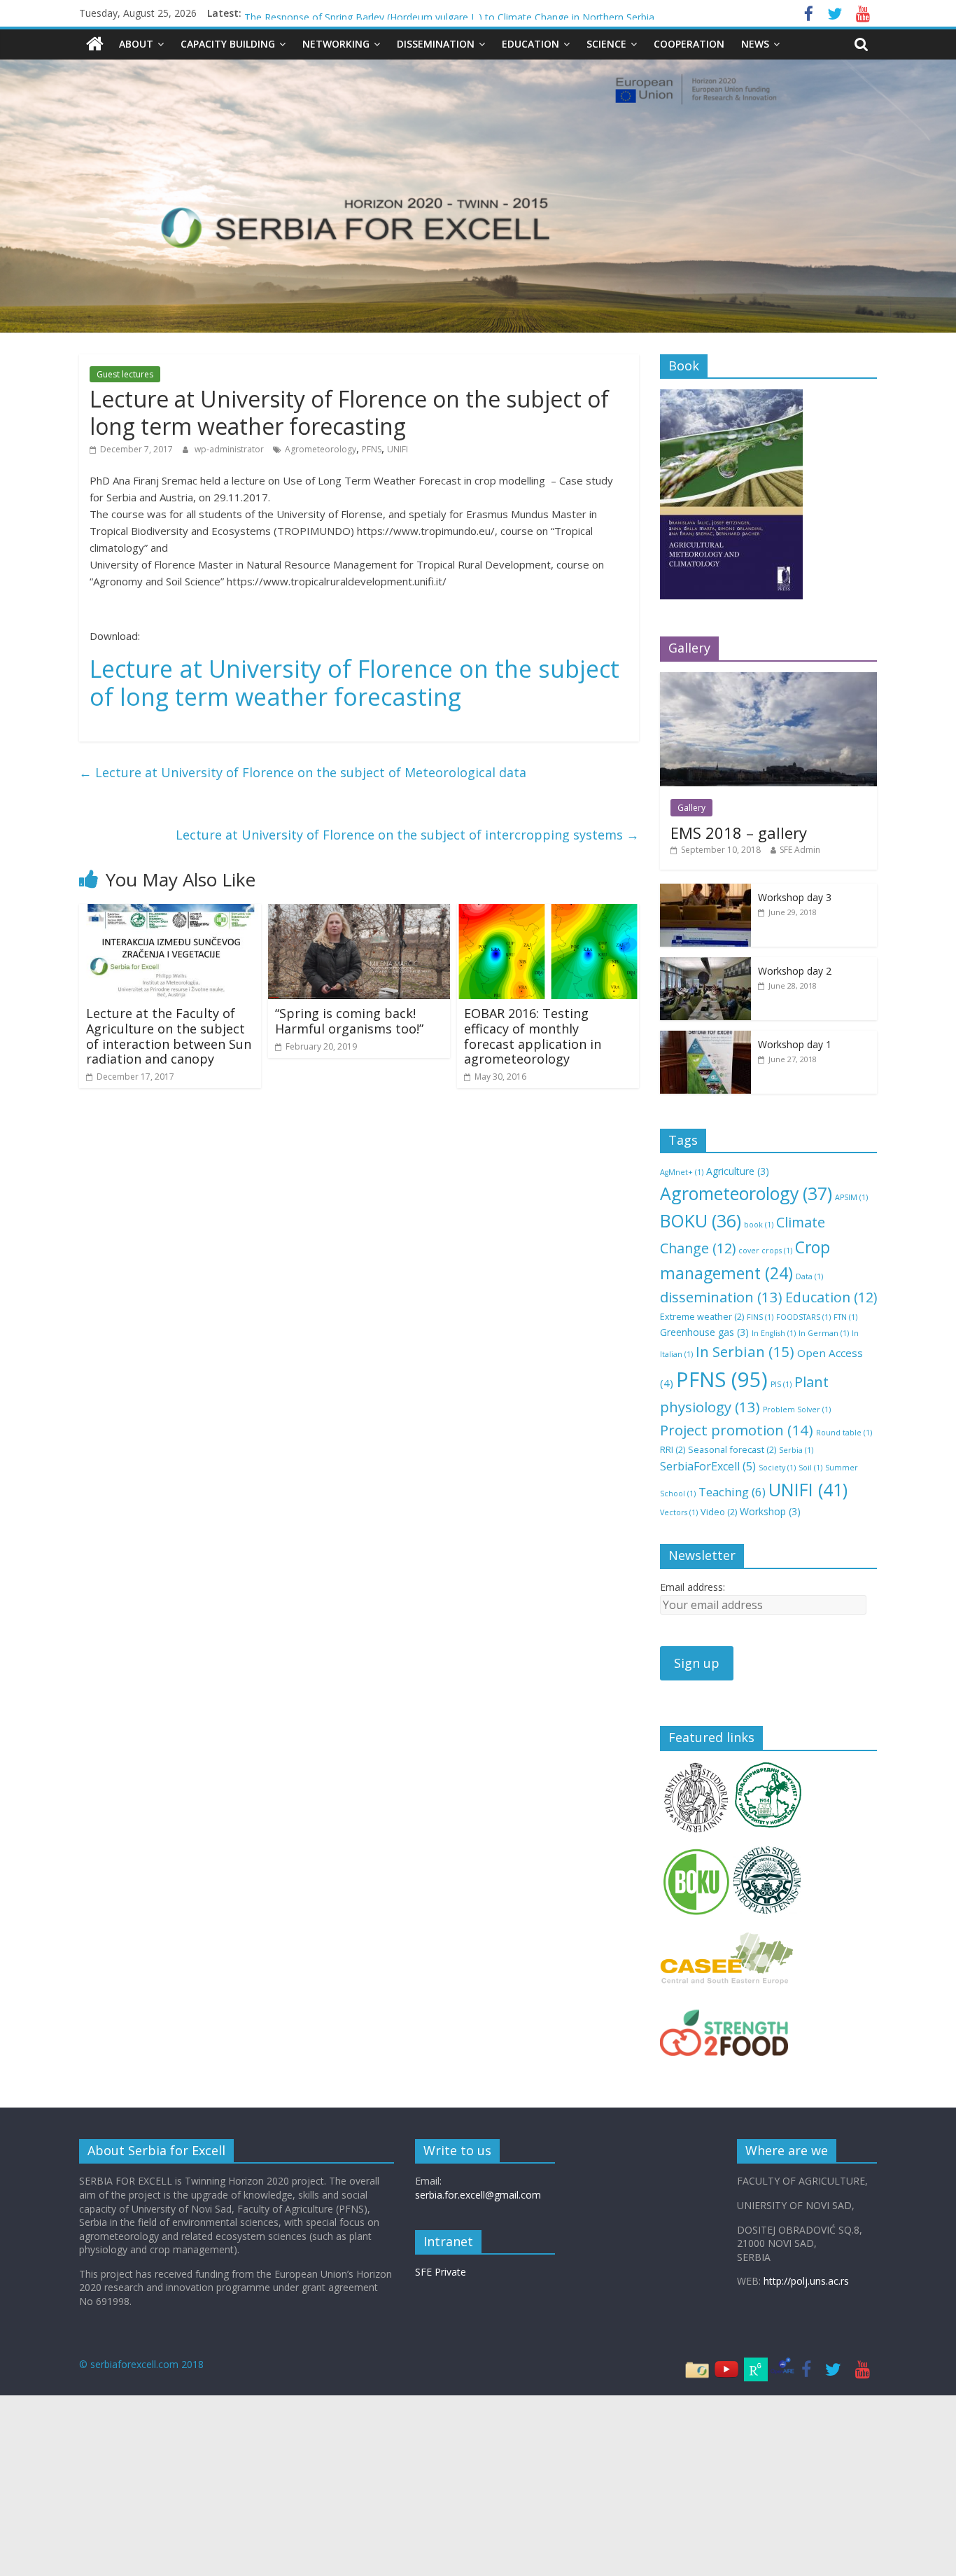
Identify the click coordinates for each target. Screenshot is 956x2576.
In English (774, 1333)
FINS (760, 1317)
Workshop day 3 (795, 897)
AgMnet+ (682, 1172)
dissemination (721, 1297)
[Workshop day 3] (705, 891)
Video (719, 1512)
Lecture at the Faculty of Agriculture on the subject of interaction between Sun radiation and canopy (169, 1036)
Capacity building (228, 44)
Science (606, 44)
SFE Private (441, 2272)
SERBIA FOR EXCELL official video (321, 13)
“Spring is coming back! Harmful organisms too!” (349, 1021)
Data (809, 1276)
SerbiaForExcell (708, 1466)
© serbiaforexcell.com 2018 (141, 2364)
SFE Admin (800, 850)
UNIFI (398, 449)
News (755, 44)
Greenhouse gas (704, 1332)
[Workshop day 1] (705, 1038)
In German (824, 1333)
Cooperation (689, 44)
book (759, 1225)
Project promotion (737, 1430)
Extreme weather (702, 1316)
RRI (673, 1449)
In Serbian (745, 1351)
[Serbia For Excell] (95, 44)
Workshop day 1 (795, 1044)
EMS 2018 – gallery (739, 833)
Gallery (691, 808)
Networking (336, 44)
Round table (844, 1433)
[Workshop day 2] (705, 965)
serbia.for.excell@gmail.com (478, 2195)
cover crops (765, 1251)
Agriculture (738, 1171)
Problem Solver (797, 1409)
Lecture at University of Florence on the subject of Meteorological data (303, 772)
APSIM (851, 1197)
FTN (845, 1317)
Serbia (796, 1450)
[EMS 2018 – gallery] (768, 680)
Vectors (679, 1512)
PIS (781, 1384)
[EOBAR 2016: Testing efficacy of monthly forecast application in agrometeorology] (548, 912)
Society (777, 1468)
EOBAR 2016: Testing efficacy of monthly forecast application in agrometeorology (533, 1036)
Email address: (693, 1587)
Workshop (770, 1511)
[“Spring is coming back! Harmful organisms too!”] (359, 912)
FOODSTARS (803, 1317)
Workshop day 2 (795, 971)
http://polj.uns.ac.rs (806, 2281)
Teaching (732, 1492)
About (136, 44)
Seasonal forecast (732, 1449)
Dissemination (436, 44)
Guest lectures (125, 374)
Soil (810, 1468)
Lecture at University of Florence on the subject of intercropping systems (407, 835)
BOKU (701, 1221)
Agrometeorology (321, 449)
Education (530, 44)
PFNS (372, 449)
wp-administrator (230, 449)
